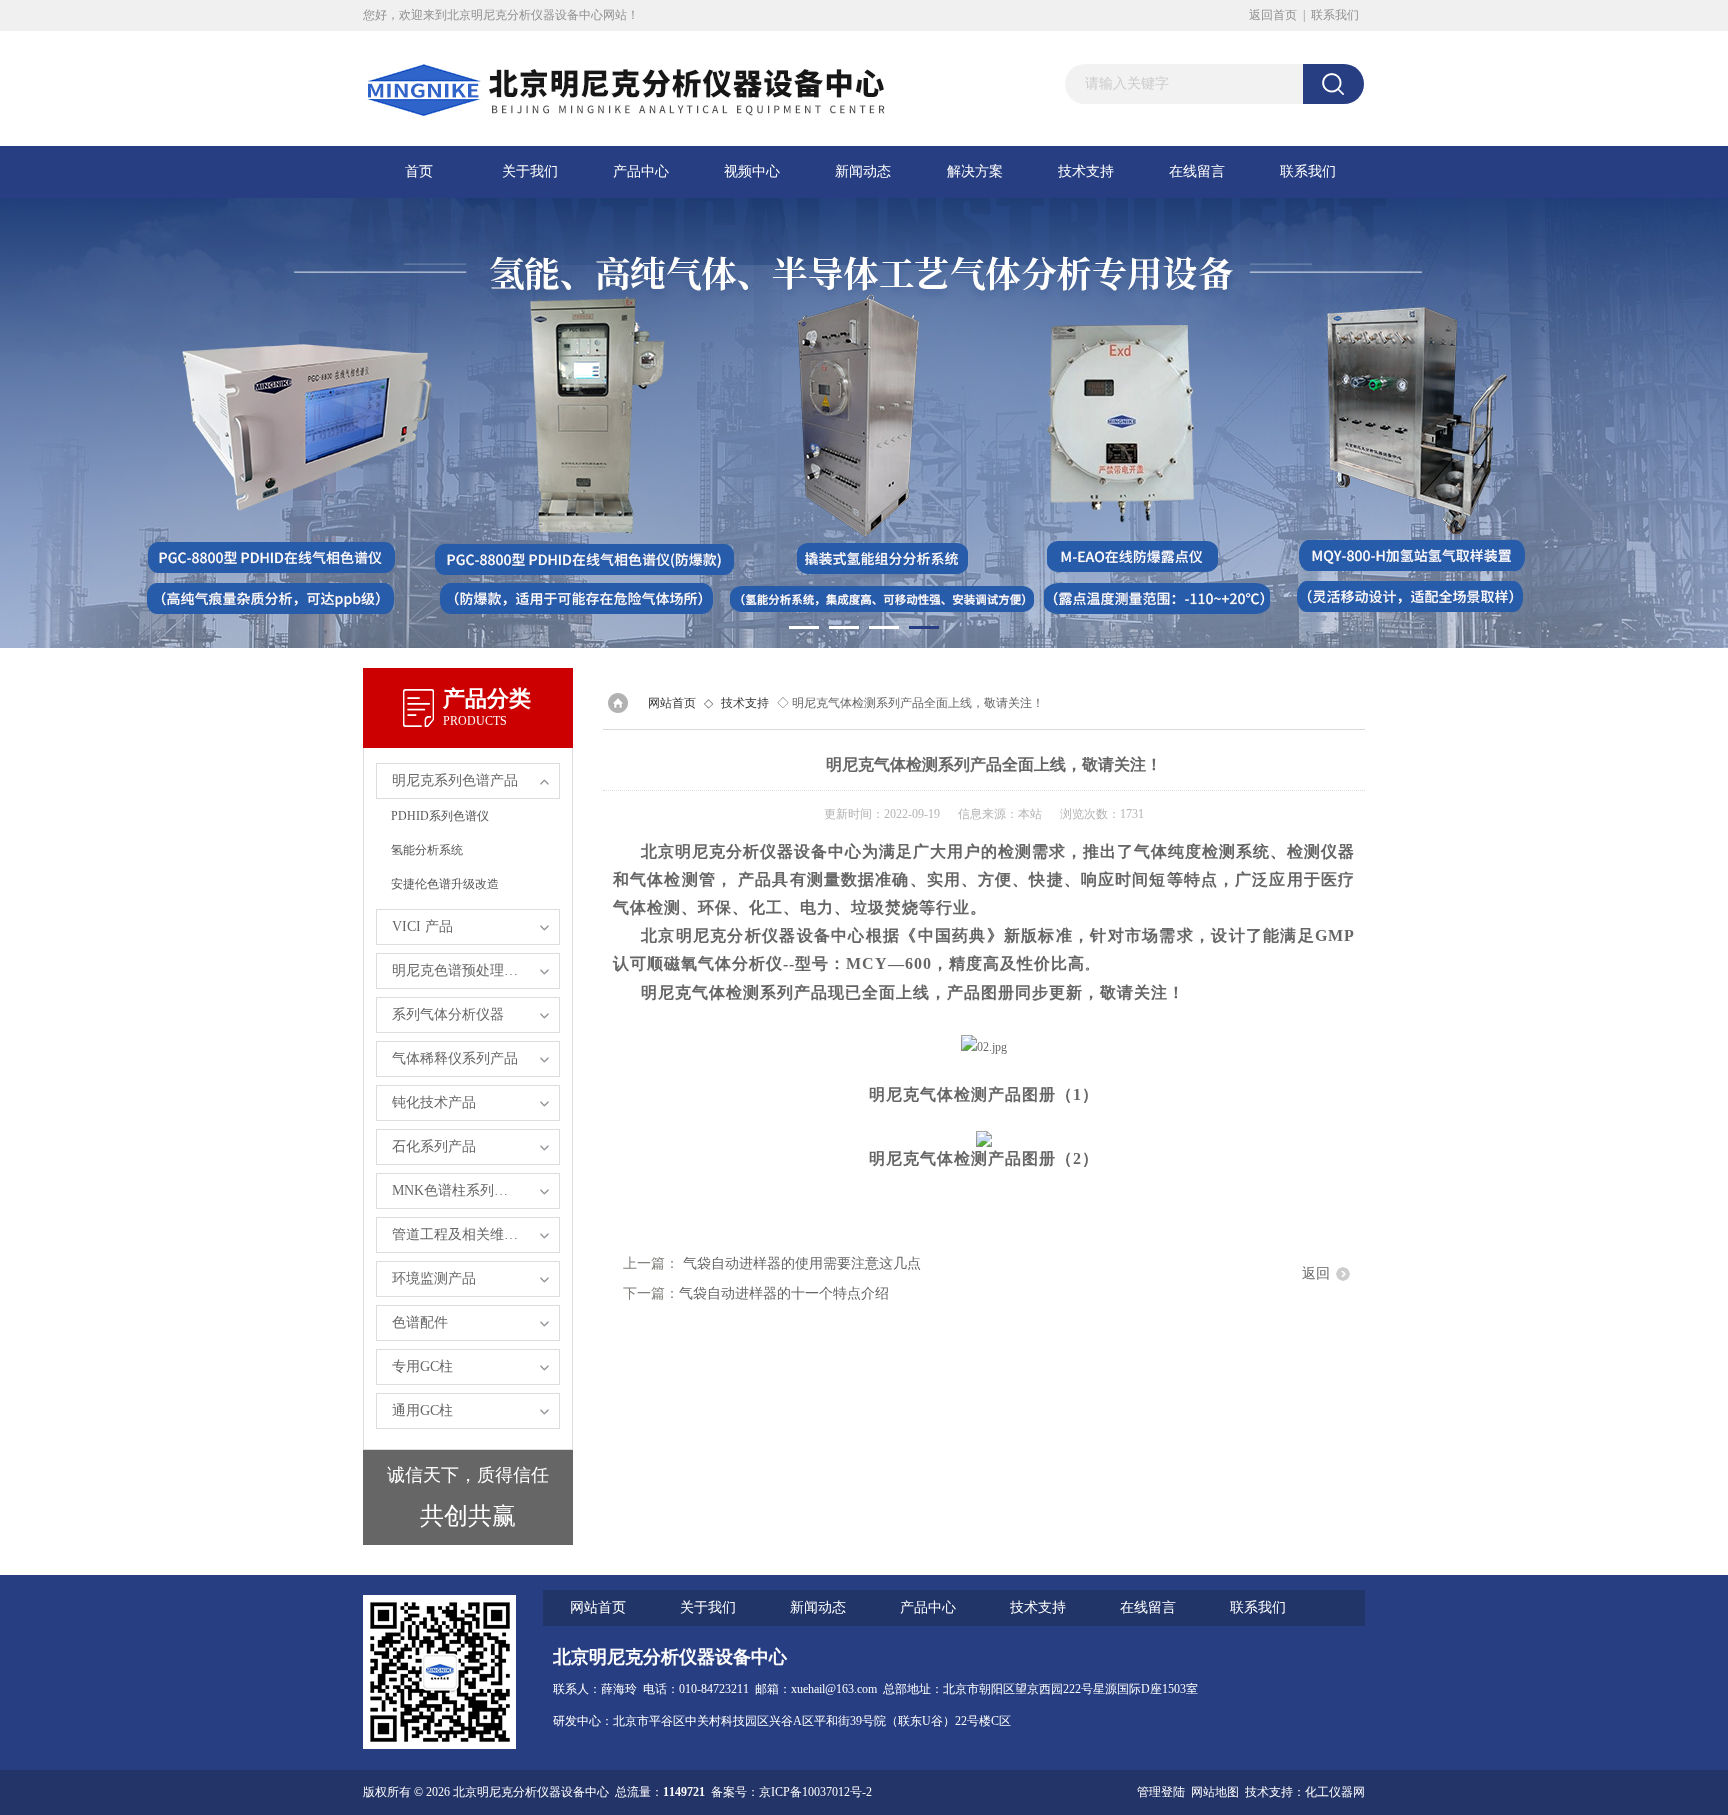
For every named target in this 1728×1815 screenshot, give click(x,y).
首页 (419, 171)
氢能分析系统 (427, 850)
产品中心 (641, 171)
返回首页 (1273, 15)
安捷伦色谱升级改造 (445, 884)
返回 (1316, 1273)
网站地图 (1215, 1792)
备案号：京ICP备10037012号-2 (791, 1792)
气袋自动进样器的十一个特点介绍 (784, 1293)
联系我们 (1335, 15)
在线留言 (1197, 171)
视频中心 (752, 171)
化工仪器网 (1335, 1792)
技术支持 (1086, 171)
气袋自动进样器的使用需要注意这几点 (802, 1263)
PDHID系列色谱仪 (440, 816)
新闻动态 (863, 171)
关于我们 (530, 171)
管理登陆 (1161, 1792)
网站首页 (672, 703)
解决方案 (975, 171)
